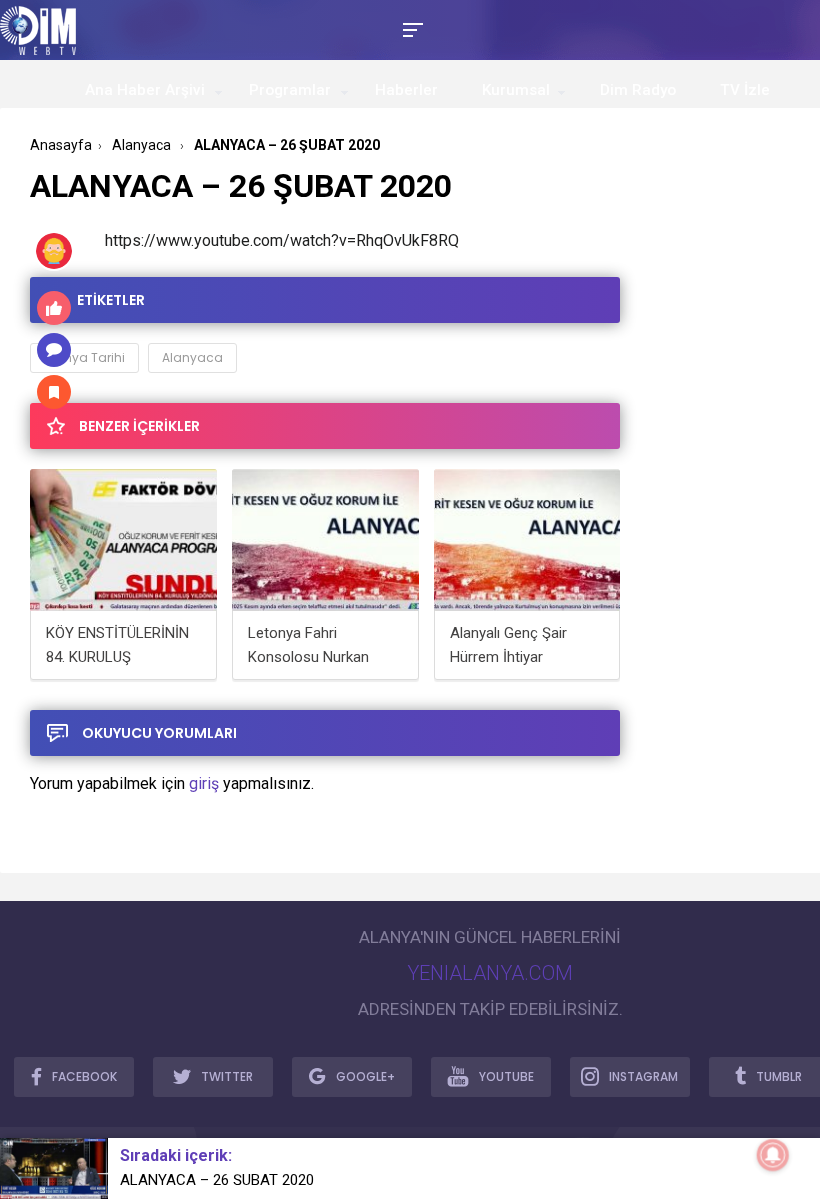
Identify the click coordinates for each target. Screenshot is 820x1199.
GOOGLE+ (365, 1076)
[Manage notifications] (773, 1155)
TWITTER (227, 1076)
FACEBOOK (84, 1076)
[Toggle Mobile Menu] (410, 28)
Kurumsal (516, 90)
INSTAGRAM (643, 1076)
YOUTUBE (506, 1076)
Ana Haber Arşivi (145, 90)
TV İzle (745, 90)
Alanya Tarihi (84, 357)
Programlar (290, 90)
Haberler (406, 90)
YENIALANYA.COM (490, 973)
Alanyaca (192, 357)
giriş (204, 783)
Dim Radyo (638, 90)
